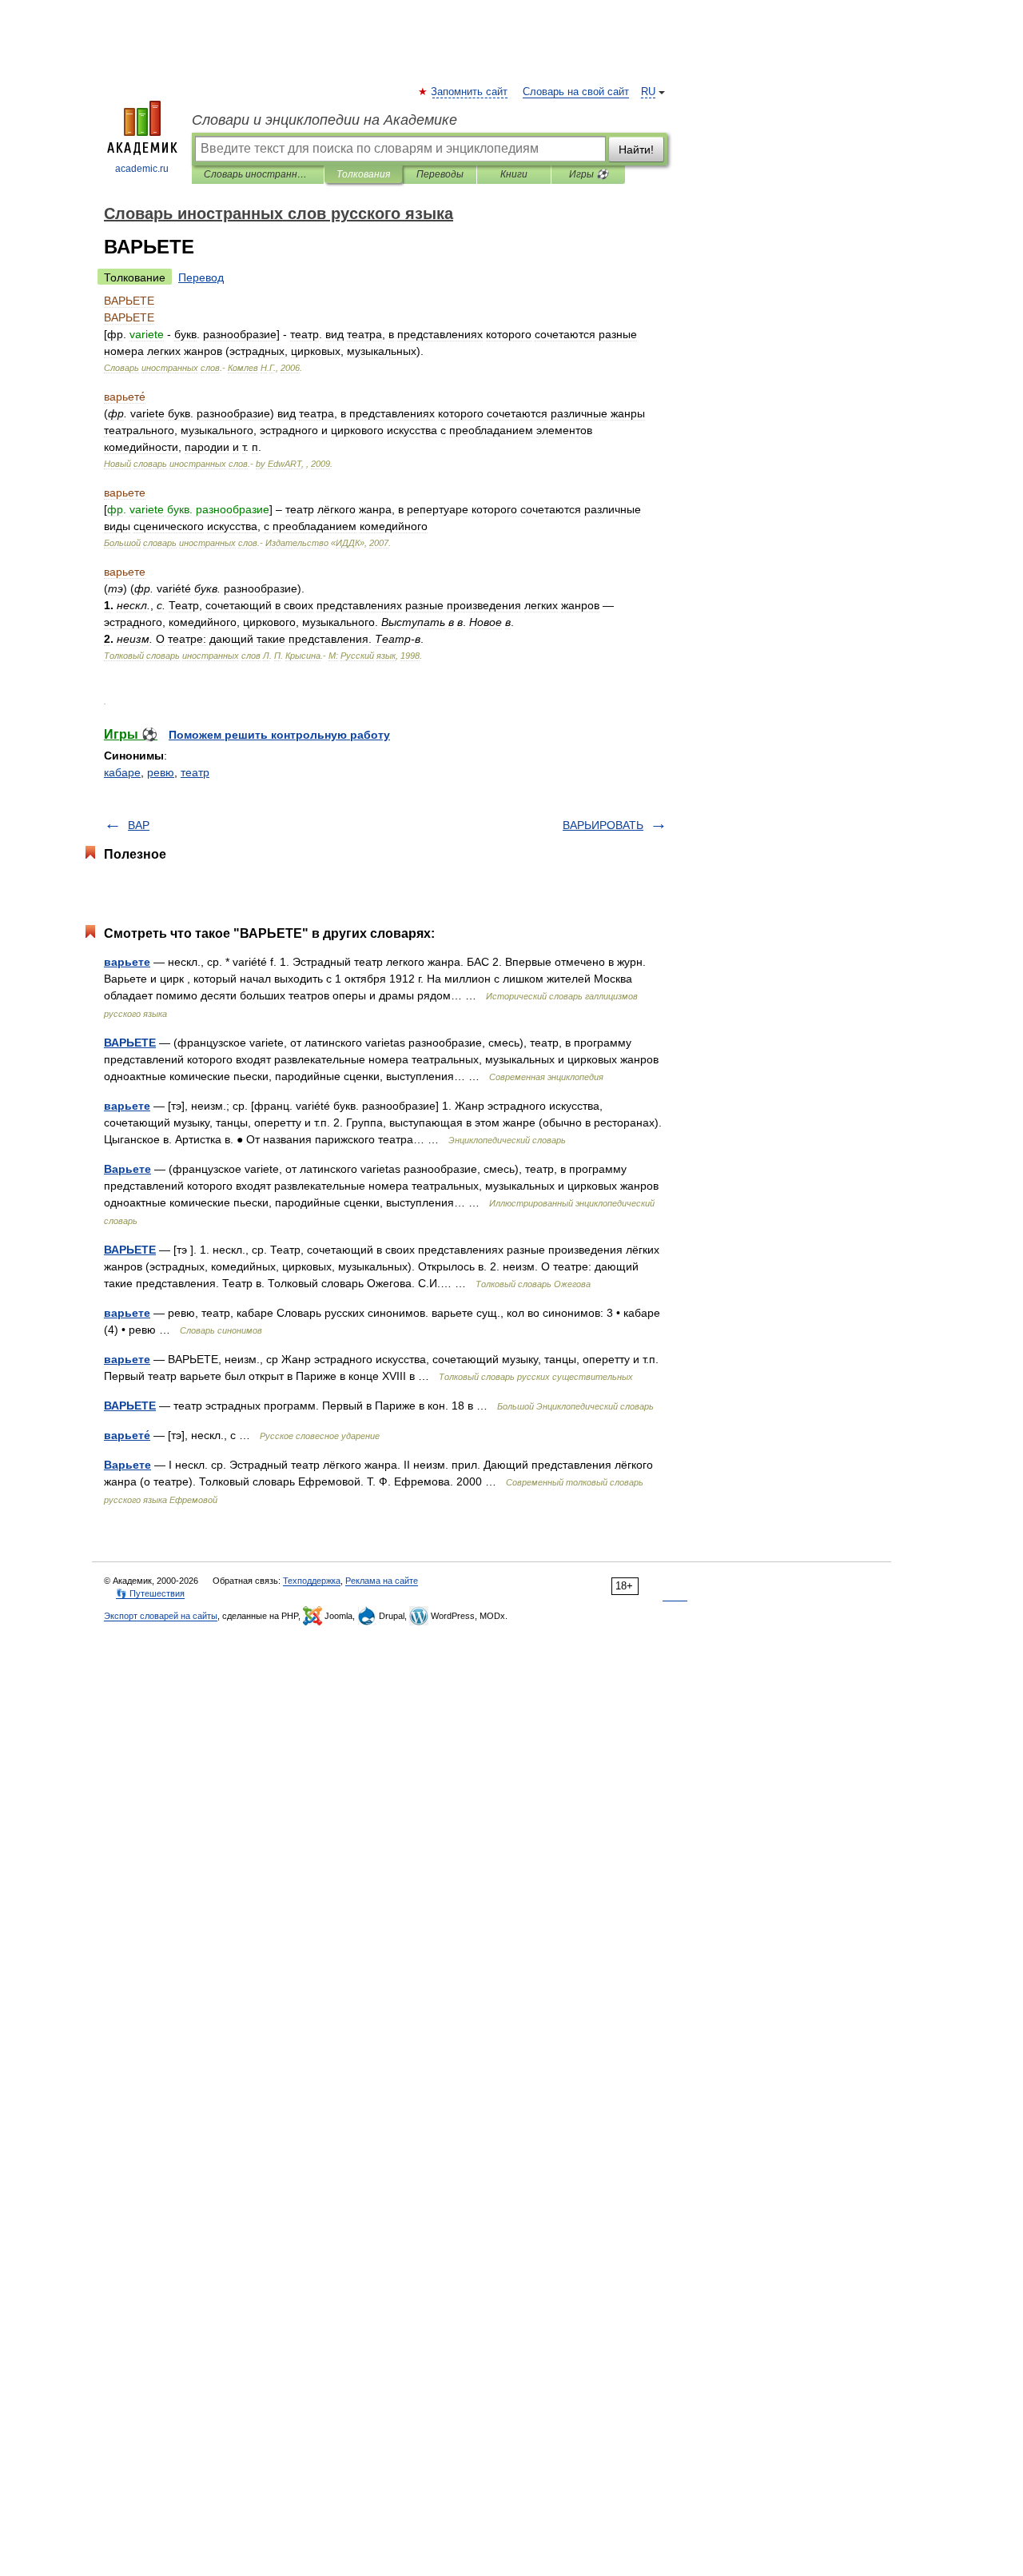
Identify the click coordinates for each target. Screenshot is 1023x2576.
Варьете (127, 1169)
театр (195, 772)
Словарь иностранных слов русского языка (258, 174)
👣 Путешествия (150, 1593)
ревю (161, 772)
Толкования (363, 174)
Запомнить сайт (470, 92)
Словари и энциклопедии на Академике (324, 120)
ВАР (139, 825)
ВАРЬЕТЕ (130, 1043)
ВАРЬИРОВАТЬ (603, 825)
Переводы (440, 174)
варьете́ (127, 1435)
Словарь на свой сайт (576, 92)
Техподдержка (312, 1581)
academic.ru (142, 169)
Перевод (201, 277)
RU (648, 92)
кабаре (122, 772)
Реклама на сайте (382, 1581)
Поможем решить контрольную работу (279, 735)
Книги (514, 174)
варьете (127, 962)
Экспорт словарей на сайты (161, 1616)
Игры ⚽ (589, 174)
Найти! (636, 150)
